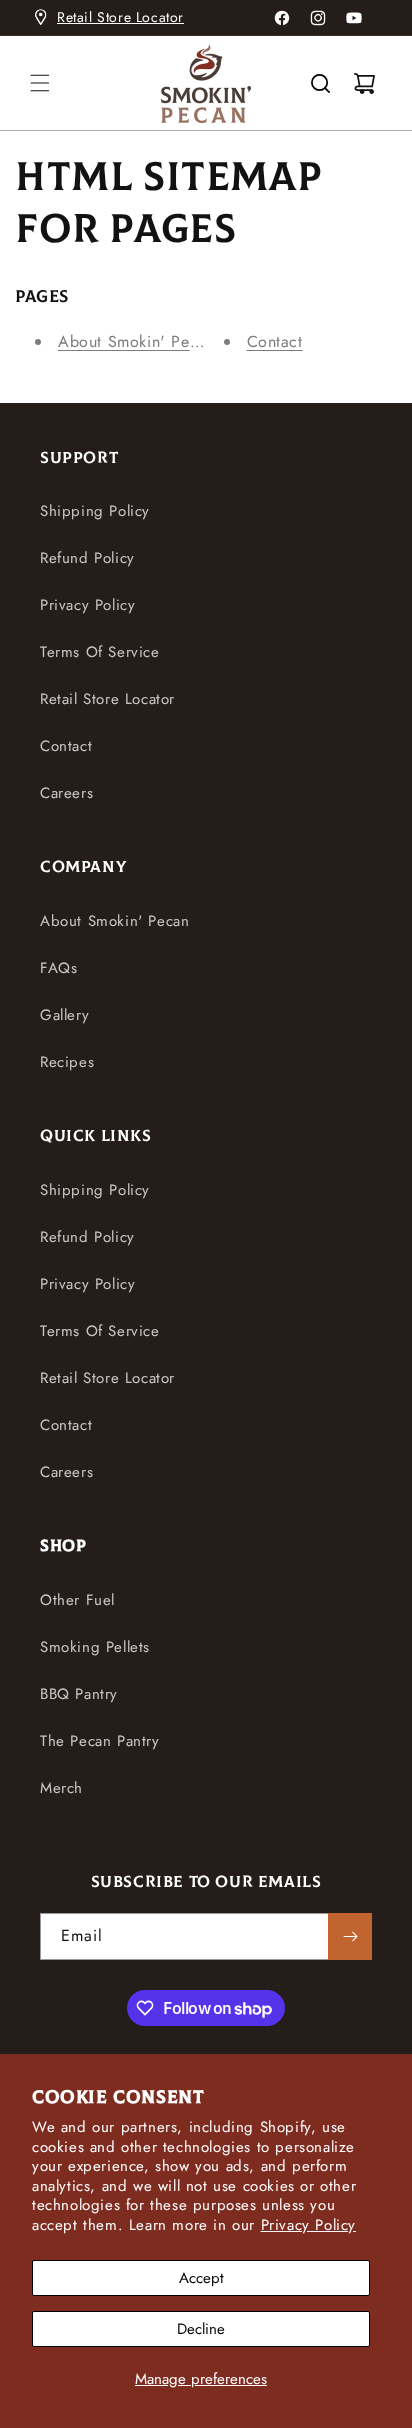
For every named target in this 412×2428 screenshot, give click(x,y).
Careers (66, 793)
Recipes (67, 1062)
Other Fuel (77, 1600)
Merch (61, 1788)
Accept (201, 2278)
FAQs (58, 968)
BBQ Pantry (79, 1694)
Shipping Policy (95, 511)
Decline (201, 2329)
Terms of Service (100, 652)
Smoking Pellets (95, 1647)
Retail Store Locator (120, 17)
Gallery (64, 1015)
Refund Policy (87, 558)
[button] (40, 83)
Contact (275, 341)
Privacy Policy (308, 2225)
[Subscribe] (350, 1936)
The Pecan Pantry (100, 1741)
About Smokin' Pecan (136, 341)
